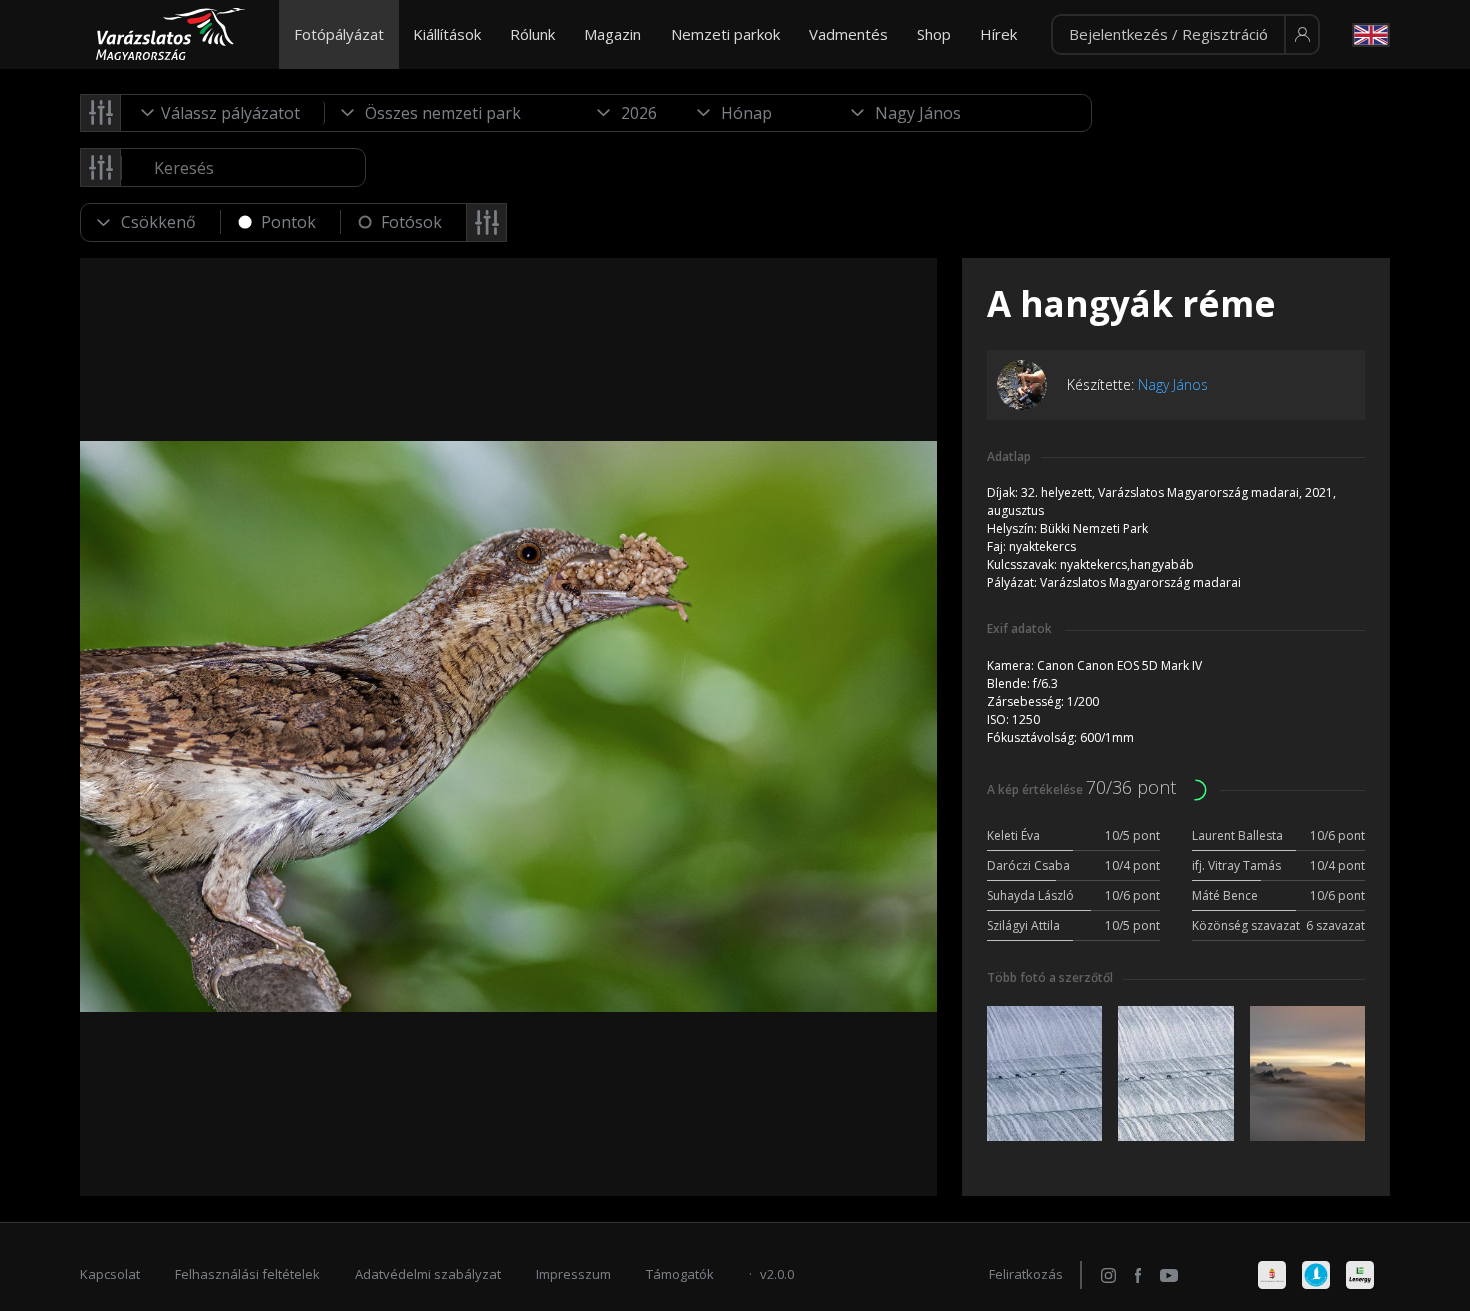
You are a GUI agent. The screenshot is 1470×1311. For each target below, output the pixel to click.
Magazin (612, 34)
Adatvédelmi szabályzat (428, 1274)
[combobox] (223, 113)
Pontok (288, 222)
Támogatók (680, 1274)
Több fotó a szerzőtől (1050, 977)
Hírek (998, 34)
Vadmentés (848, 34)
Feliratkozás (1026, 1274)
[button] (1185, 35)
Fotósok (411, 222)
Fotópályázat (339, 34)
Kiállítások (447, 34)
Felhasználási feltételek (247, 1274)
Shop (934, 34)
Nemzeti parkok (725, 34)
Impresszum (573, 1274)
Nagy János (1173, 384)
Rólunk (532, 34)
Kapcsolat (110, 1274)
